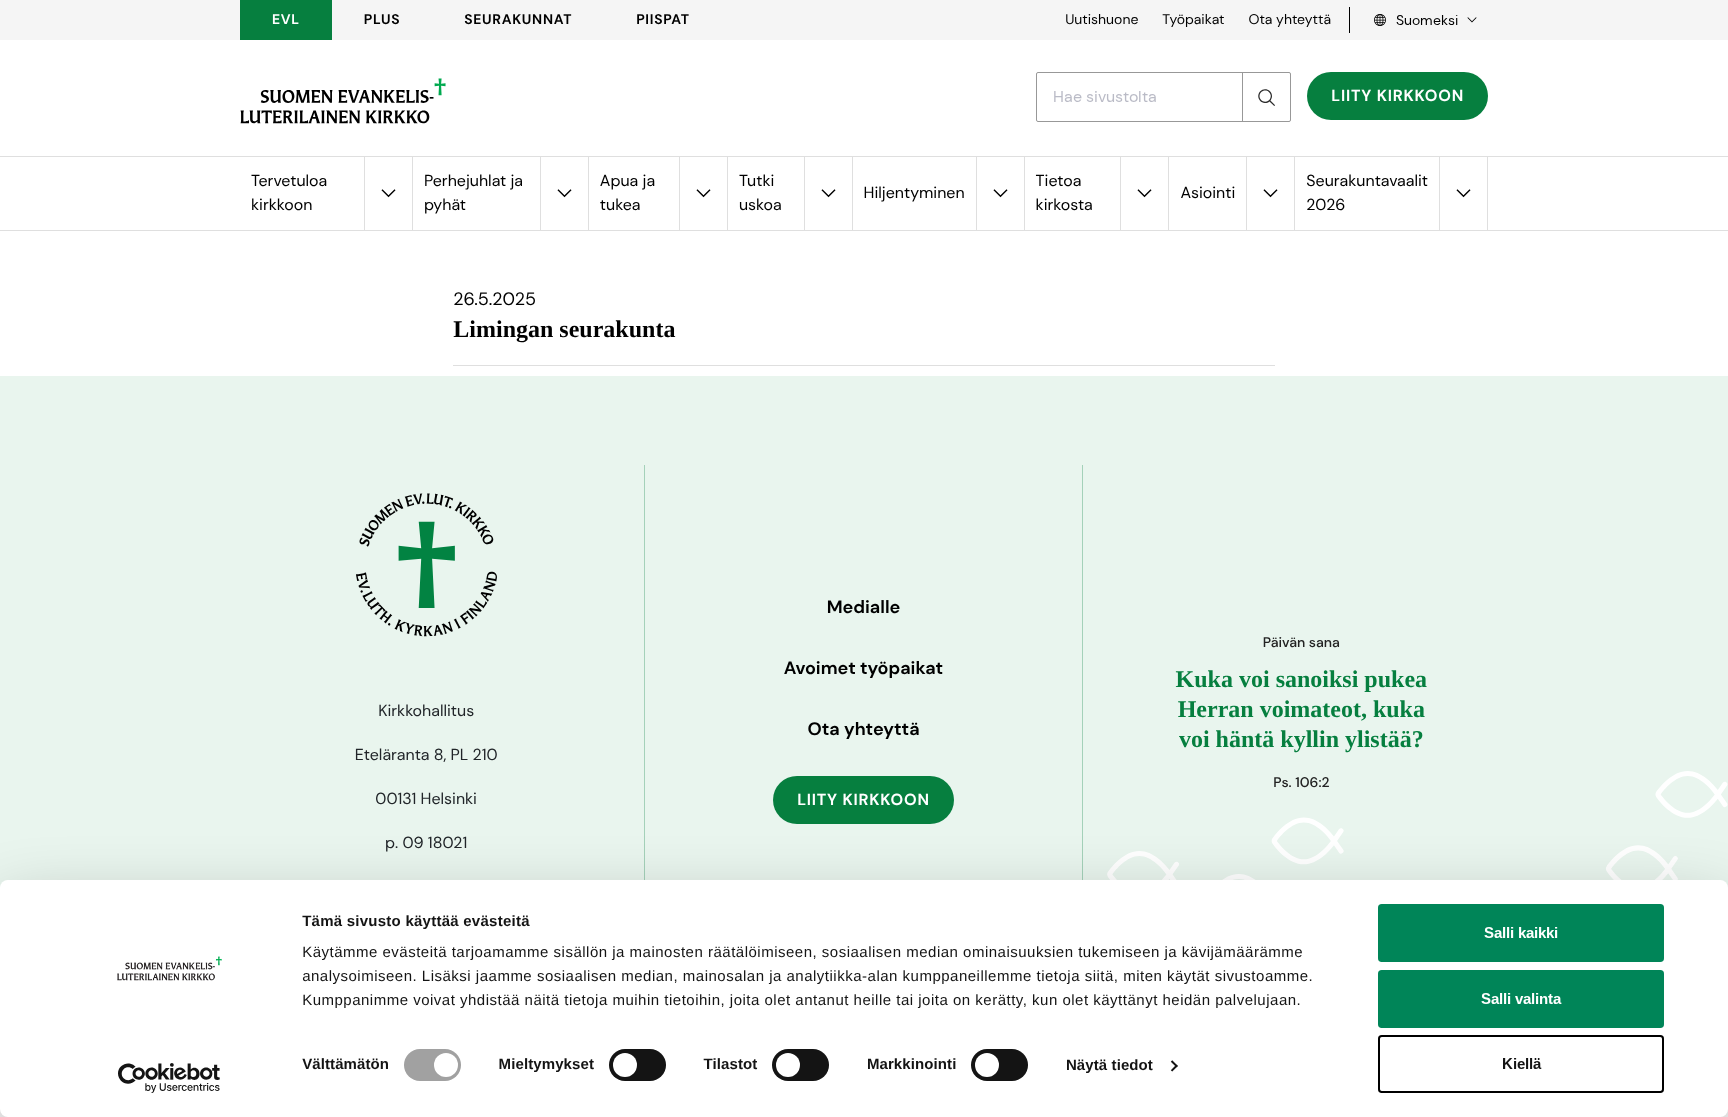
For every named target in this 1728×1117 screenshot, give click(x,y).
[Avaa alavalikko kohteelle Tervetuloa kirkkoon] (388, 193)
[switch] (637, 1065)
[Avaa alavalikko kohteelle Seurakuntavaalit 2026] (1463, 193)
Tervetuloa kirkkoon (289, 192)
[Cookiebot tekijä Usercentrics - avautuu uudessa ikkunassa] (169, 1078)
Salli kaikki (1521, 932)
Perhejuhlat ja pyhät (473, 192)
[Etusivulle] (343, 101)
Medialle (864, 607)
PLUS (382, 20)
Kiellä (1521, 1063)
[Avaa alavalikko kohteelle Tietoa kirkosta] (1144, 193)
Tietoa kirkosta (1064, 192)
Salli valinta (1521, 998)
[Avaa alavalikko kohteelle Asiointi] (1270, 193)
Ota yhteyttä (1289, 20)
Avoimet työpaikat (863, 668)
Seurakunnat (518, 20)
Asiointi (1207, 192)
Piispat (663, 20)
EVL (286, 20)
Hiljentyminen (914, 192)
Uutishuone (1101, 20)
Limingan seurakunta (564, 330)
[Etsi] (1266, 97)
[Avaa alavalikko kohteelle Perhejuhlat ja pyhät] (564, 193)
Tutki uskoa (760, 192)
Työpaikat (1193, 20)
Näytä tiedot (1109, 1065)
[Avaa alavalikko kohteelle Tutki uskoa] (828, 193)
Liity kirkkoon (1397, 95)
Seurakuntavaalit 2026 (1367, 192)
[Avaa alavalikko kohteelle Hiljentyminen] (1000, 193)
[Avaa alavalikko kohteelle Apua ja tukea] (703, 193)
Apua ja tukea (627, 192)
